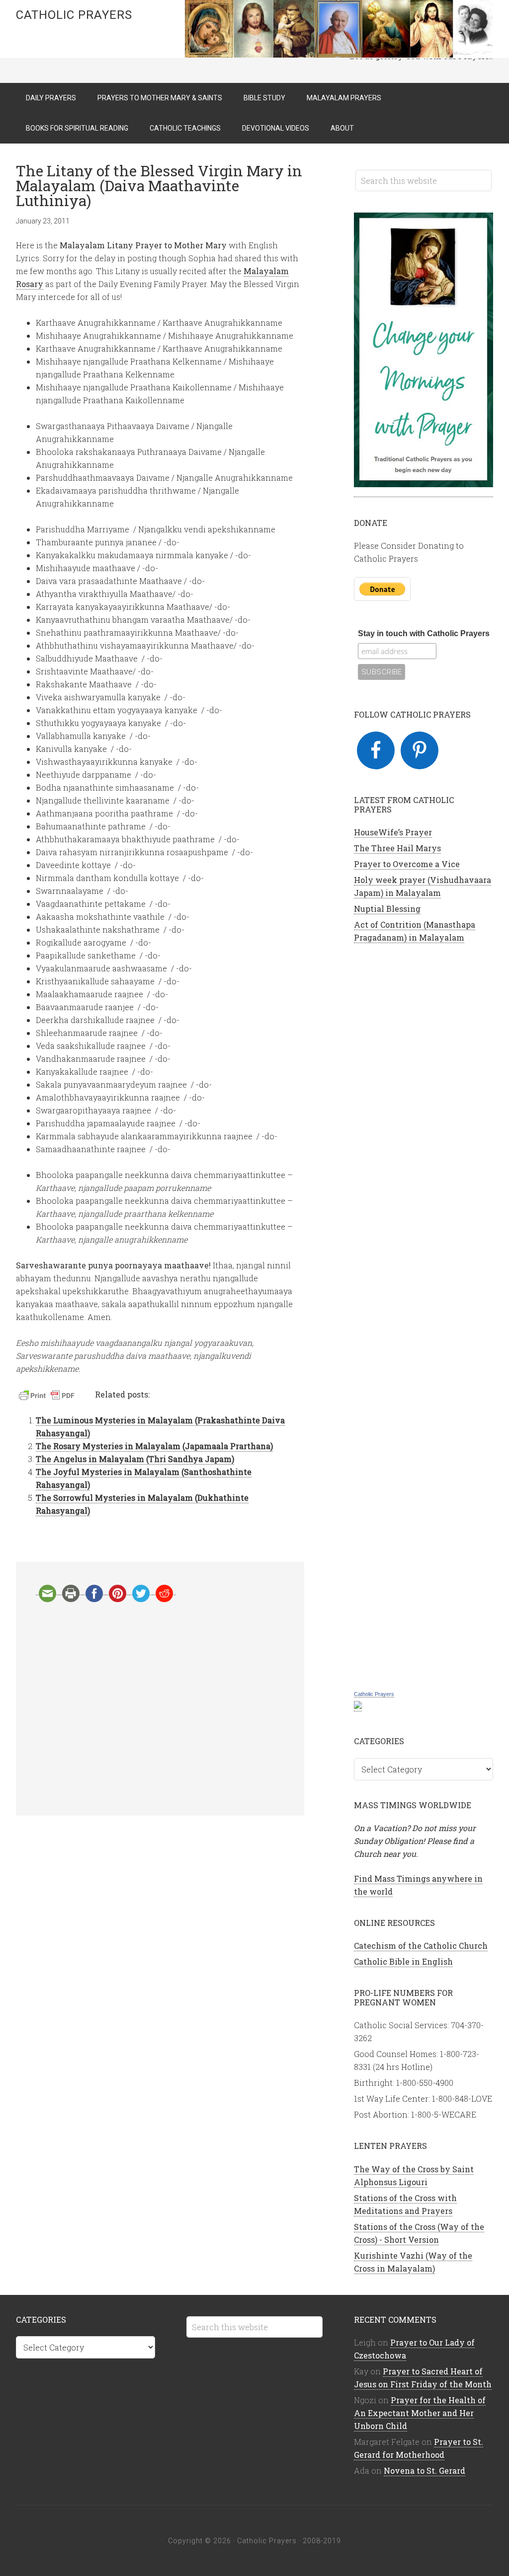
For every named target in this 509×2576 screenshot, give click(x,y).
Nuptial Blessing (387, 909)
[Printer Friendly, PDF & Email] (48, 1397)
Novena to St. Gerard (424, 2470)
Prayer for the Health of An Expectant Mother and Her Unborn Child (420, 2413)
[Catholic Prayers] (358, 1706)
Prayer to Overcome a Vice (407, 864)
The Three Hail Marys (397, 848)
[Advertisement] (160, 1709)
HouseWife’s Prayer (393, 832)
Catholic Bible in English (403, 1961)
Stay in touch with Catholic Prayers (424, 633)
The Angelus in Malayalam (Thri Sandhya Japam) (135, 1459)
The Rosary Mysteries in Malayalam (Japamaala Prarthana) (154, 1446)
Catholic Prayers (74, 15)
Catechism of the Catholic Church (421, 1946)
